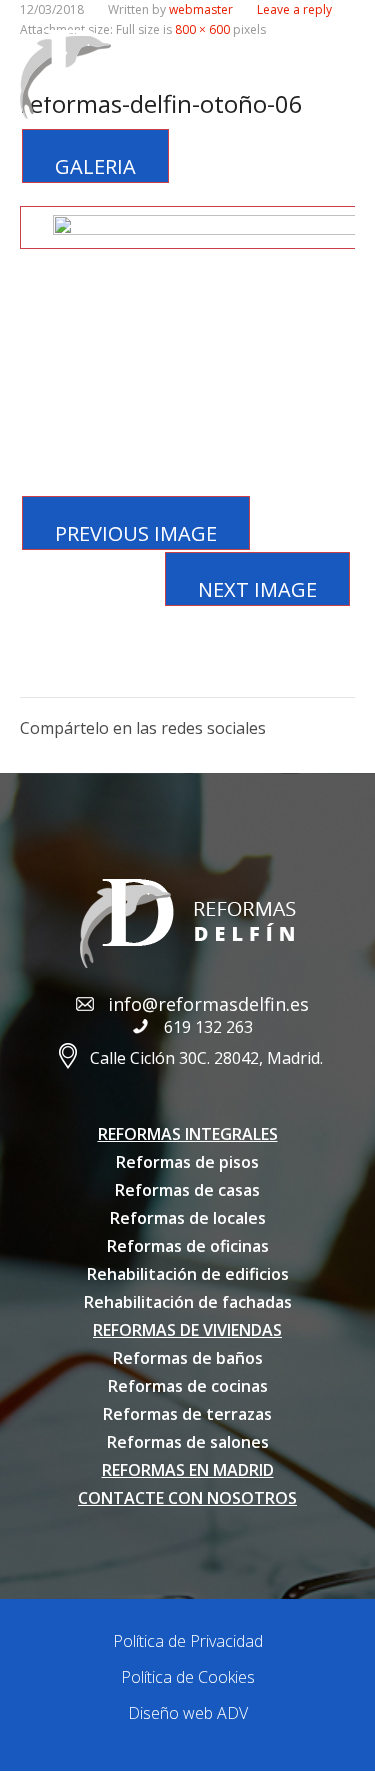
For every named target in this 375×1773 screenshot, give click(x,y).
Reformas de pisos (187, 1162)
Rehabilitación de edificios (188, 1274)
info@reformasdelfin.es (208, 1004)
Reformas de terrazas (187, 1414)
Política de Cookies (188, 1677)
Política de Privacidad (188, 1641)
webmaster (201, 9)
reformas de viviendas (187, 1330)
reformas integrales (188, 1134)
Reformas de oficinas (188, 1246)
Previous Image (136, 533)
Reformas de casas (187, 1190)
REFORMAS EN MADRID (188, 1470)
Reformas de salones (188, 1442)
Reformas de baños (188, 1358)
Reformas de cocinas (188, 1386)
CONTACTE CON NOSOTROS (187, 1498)
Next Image (257, 589)
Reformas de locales (188, 1218)
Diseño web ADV (188, 1713)
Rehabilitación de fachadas (188, 1302)
